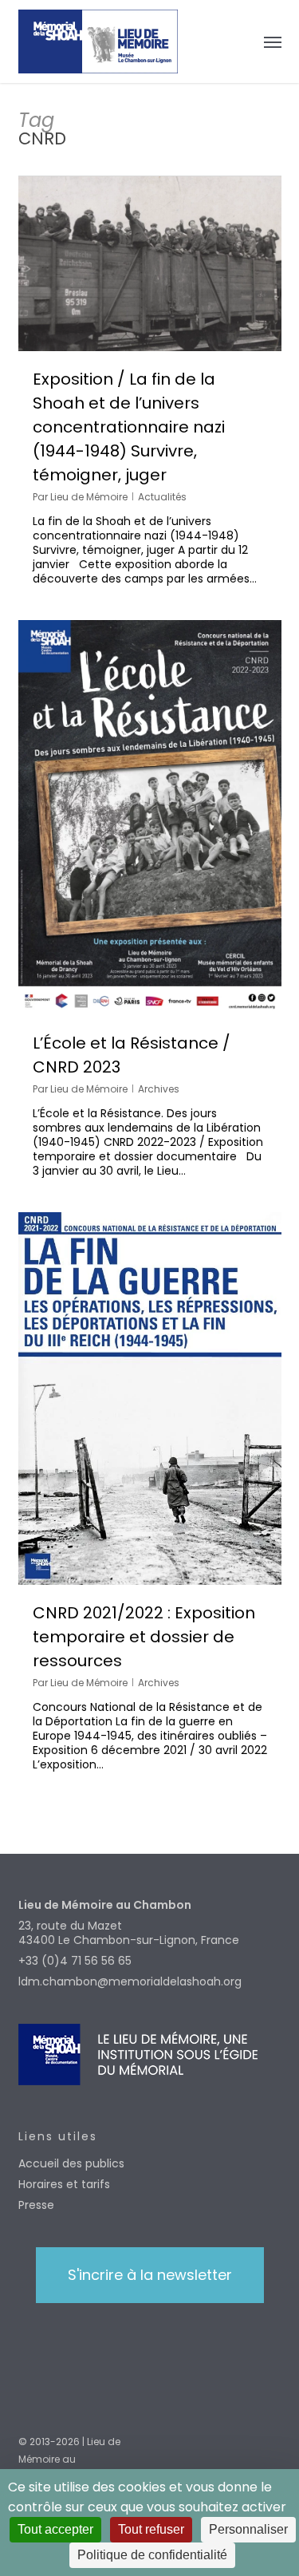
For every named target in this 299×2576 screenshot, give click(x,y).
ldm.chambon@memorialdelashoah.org (130, 1981)
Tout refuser (151, 2529)
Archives (159, 1089)
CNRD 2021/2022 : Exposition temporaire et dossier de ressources (144, 1637)
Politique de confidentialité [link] (152, 2555)
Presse (36, 2205)
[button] (273, 41)
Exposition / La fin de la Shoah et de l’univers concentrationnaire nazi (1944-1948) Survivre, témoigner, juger (129, 427)
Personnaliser (248, 2529)
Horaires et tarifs (64, 2184)
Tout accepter (55, 2529)
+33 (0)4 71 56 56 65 (75, 1961)
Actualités (162, 497)
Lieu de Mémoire (89, 497)
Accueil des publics (71, 2163)
